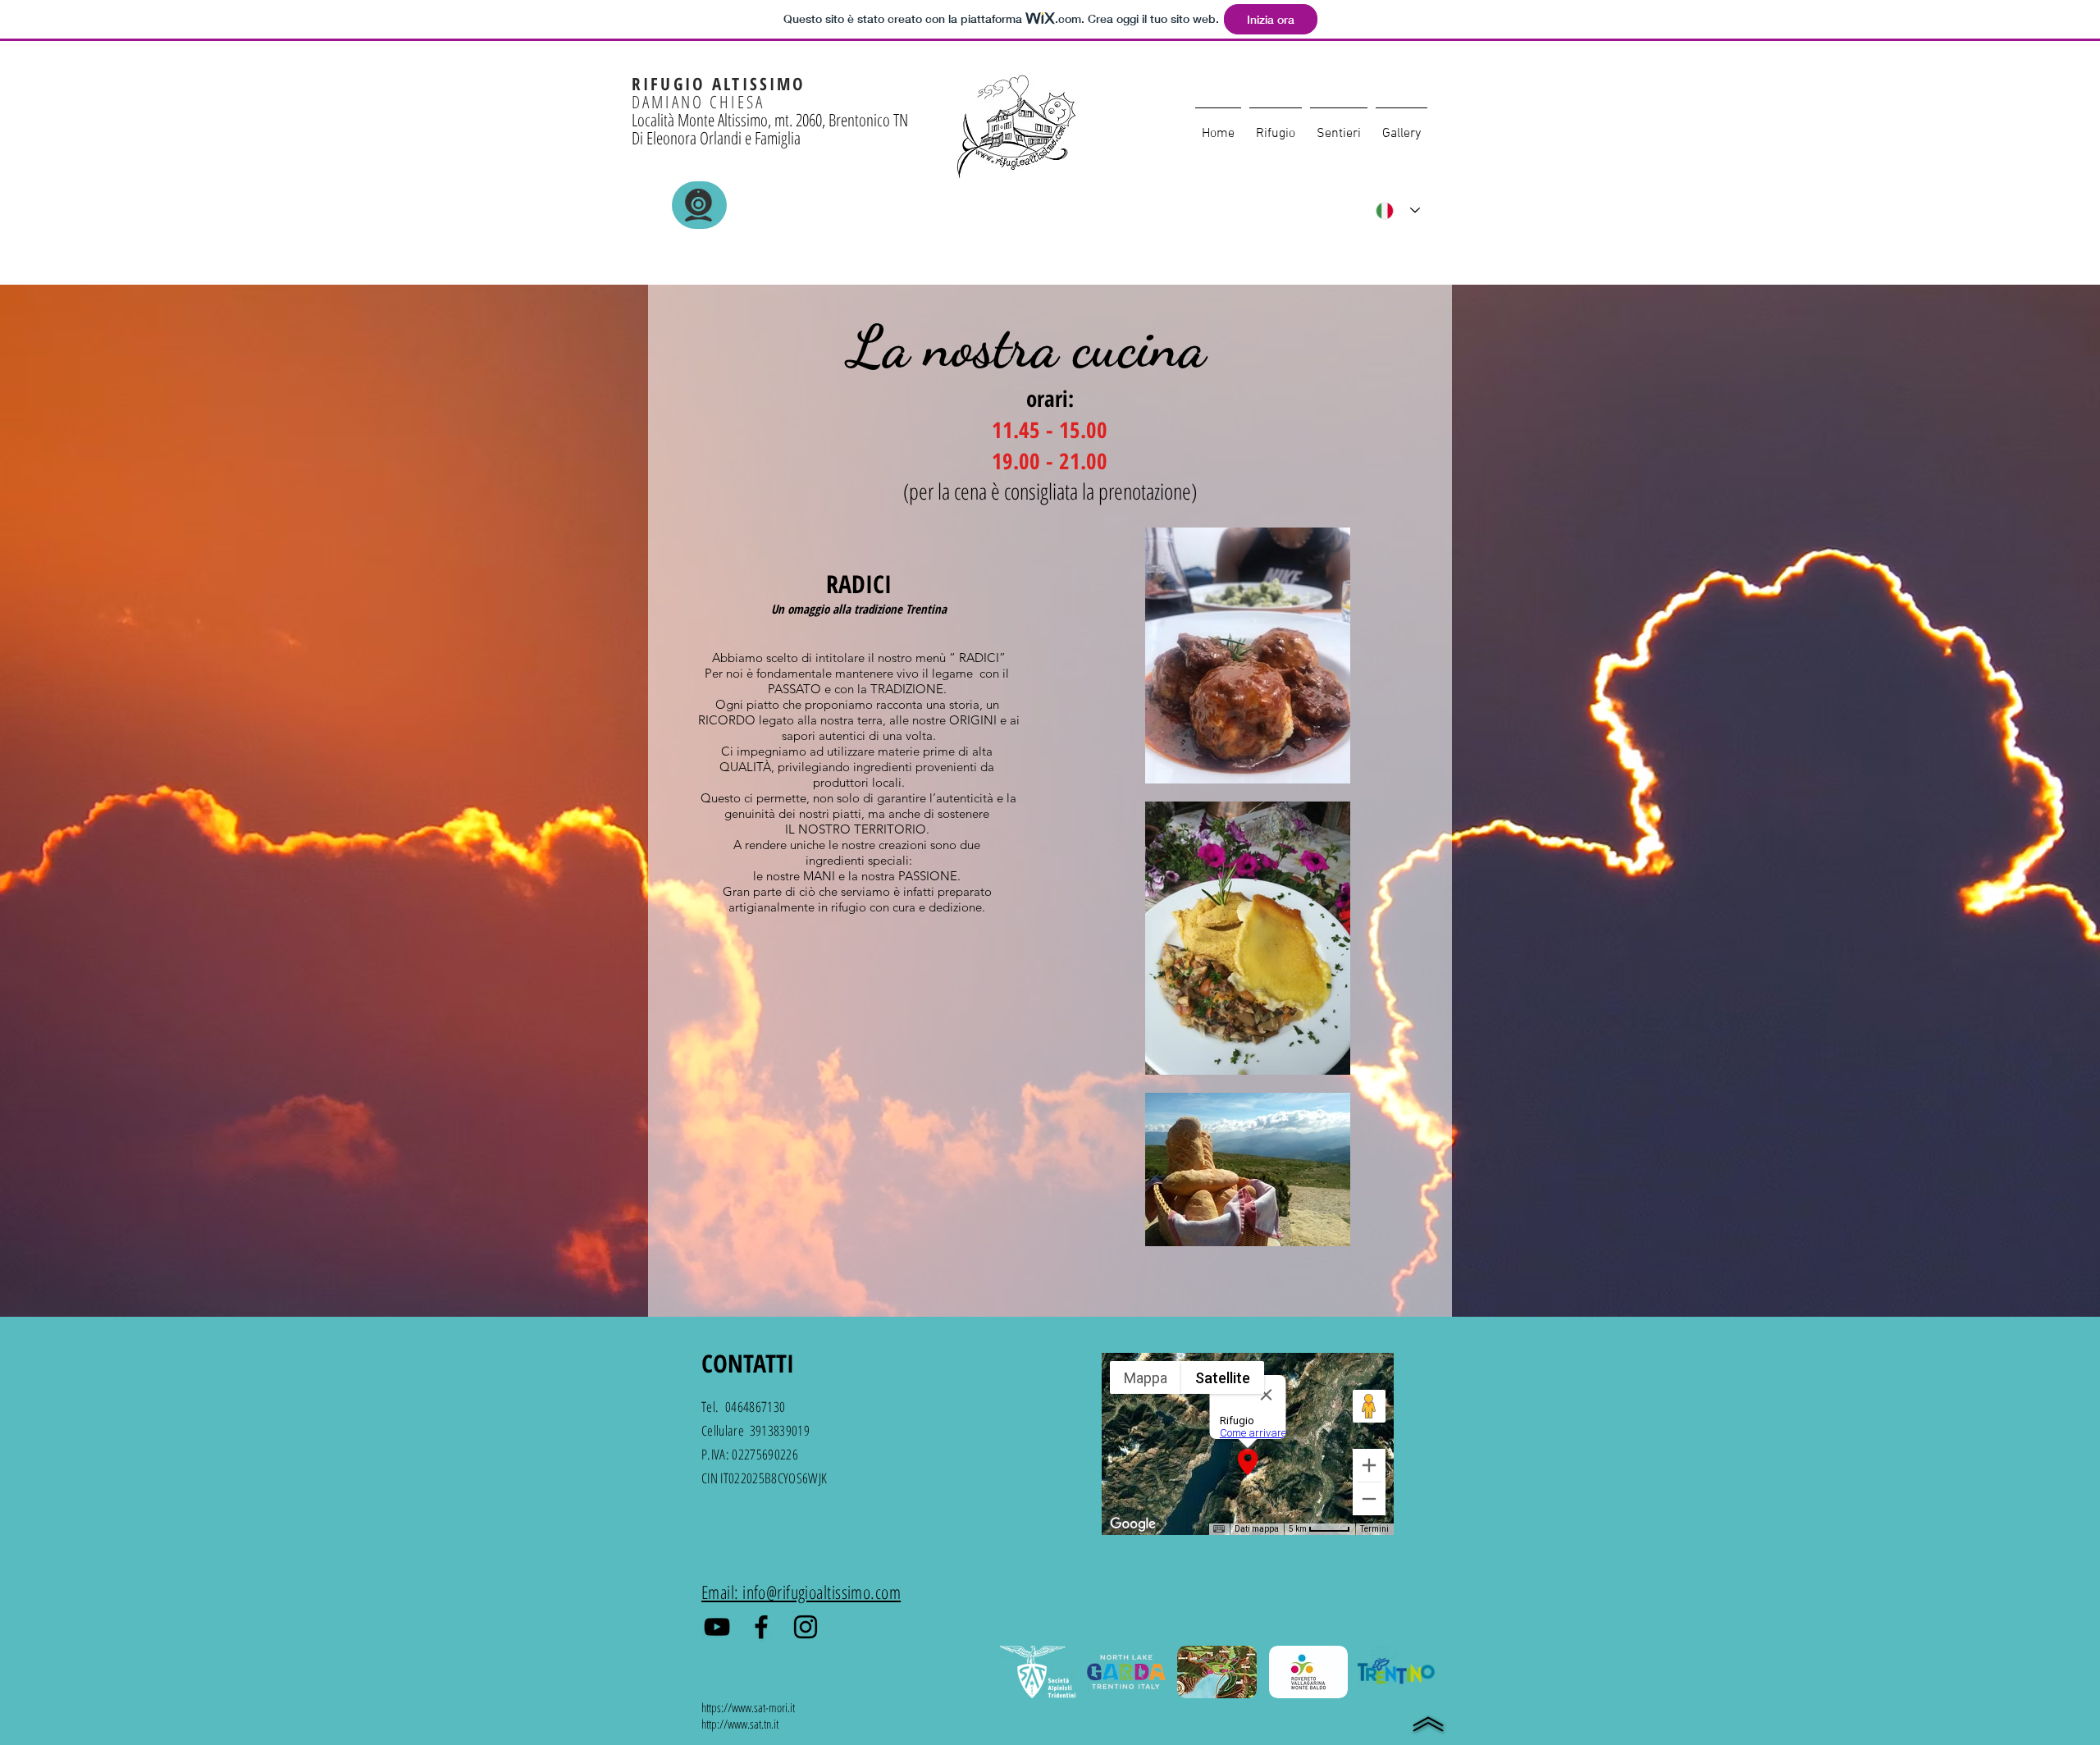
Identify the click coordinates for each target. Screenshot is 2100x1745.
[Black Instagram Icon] (806, 1627)
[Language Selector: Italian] (1398, 210)
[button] (1276, 126)
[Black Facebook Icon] (761, 1627)
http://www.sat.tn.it (740, 1724)
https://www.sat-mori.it (748, 1707)
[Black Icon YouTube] (717, 1627)
